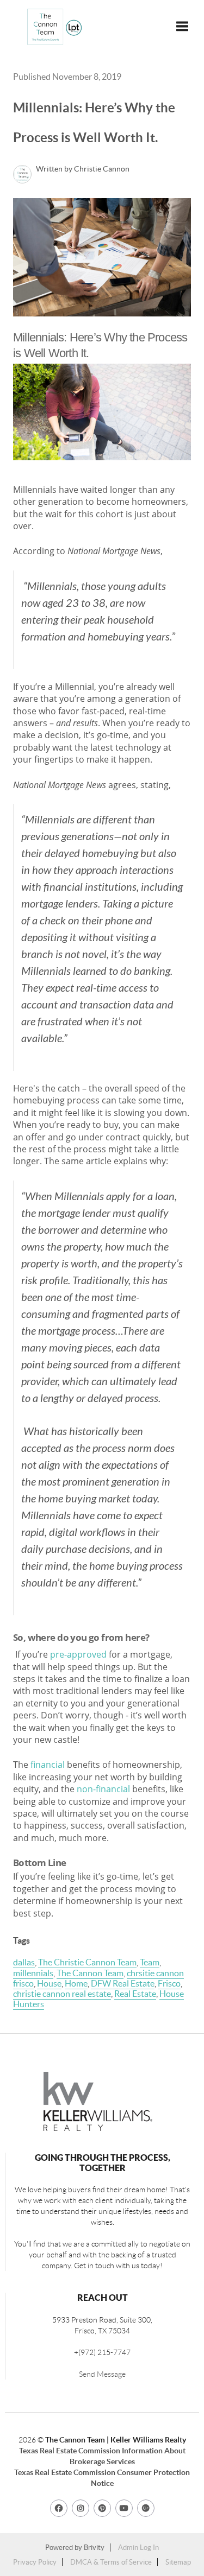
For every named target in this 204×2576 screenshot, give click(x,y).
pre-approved (78, 1654)
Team (150, 1962)
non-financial (103, 1789)
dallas (24, 1962)
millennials (33, 1973)
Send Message (102, 2374)
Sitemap (178, 2562)
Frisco (169, 1983)
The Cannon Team (90, 1973)
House (49, 1983)
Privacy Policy (35, 2562)
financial (48, 1765)
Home (76, 1983)
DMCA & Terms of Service (111, 2562)
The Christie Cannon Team (87, 1962)
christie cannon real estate (62, 1994)
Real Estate (135, 1994)
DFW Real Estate (123, 1983)
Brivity (94, 2548)
